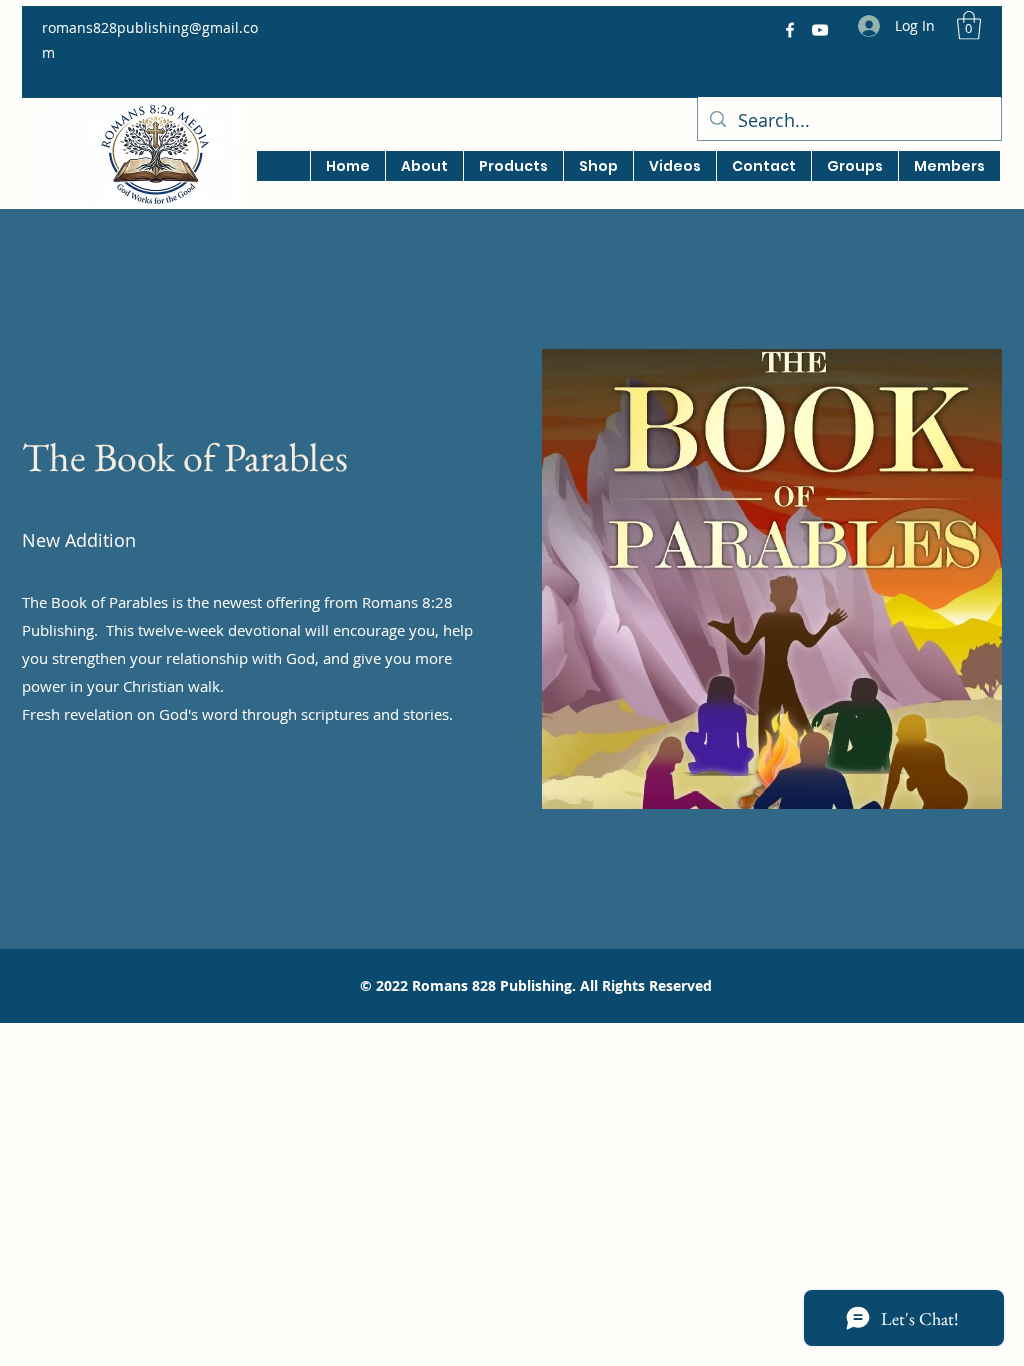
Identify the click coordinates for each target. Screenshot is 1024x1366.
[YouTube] (820, 30)
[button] (969, 25)
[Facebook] (790, 30)
